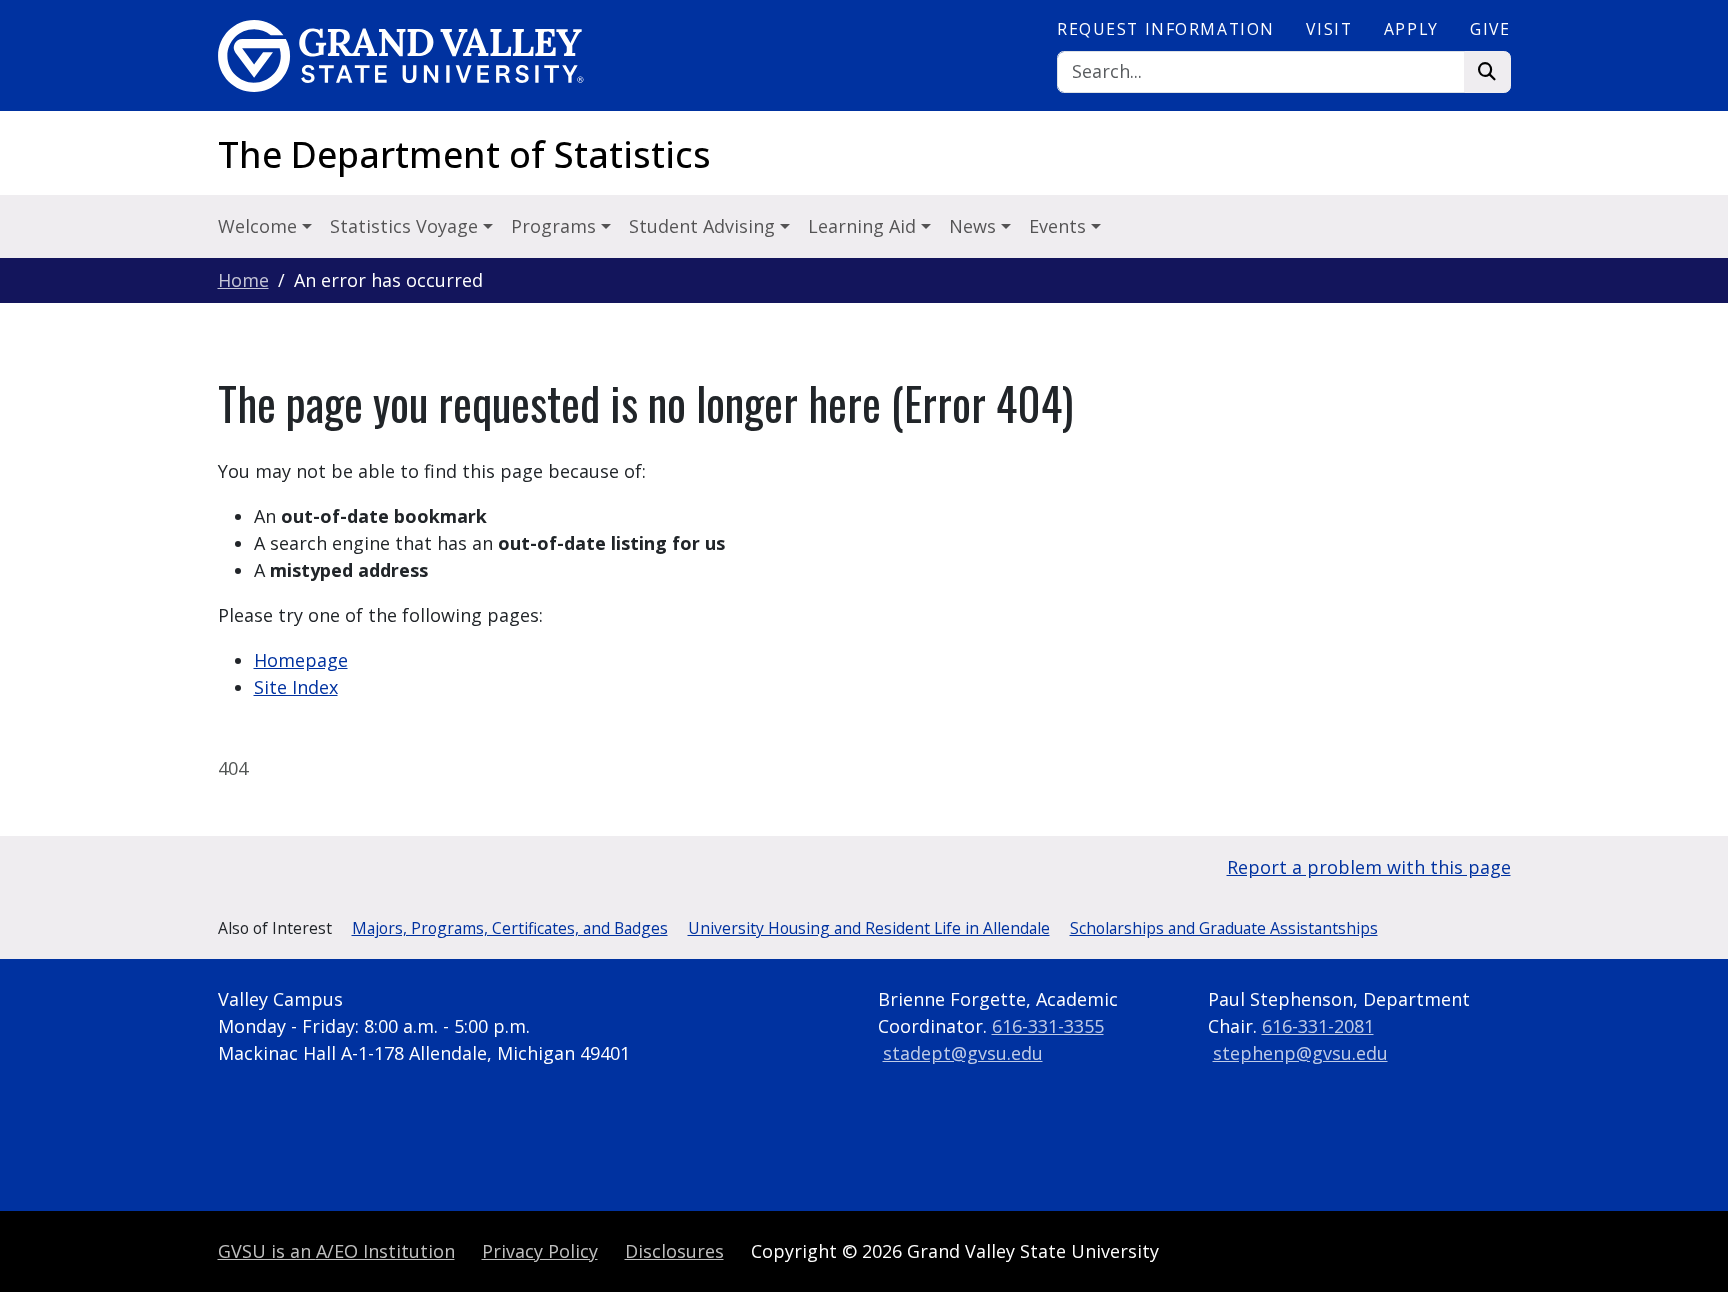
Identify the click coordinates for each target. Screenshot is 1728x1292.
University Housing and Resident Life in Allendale (869, 928)
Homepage (301, 660)
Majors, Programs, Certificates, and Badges (510, 928)
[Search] (1487, 72)
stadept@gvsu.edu (963, 1053)
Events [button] (1060, 226)
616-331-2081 (1318, 1026)
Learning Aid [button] (864, 226)
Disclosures (674, 1251)
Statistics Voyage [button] (406, 226)
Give (1490, 29)
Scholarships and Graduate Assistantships (1224, 928)
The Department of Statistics (464, 154)
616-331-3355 (1048, 1026)
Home (243, 280)
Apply (1411, 29)
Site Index (296, 687)
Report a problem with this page (1369, 867)
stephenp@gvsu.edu (1300, 1053)
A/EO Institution (336, 1251)
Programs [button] (556, 226)
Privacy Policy (540, 1251)
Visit (1329, 29)
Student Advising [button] (704, 226)
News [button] (975, 226)
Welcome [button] (260, 226)
